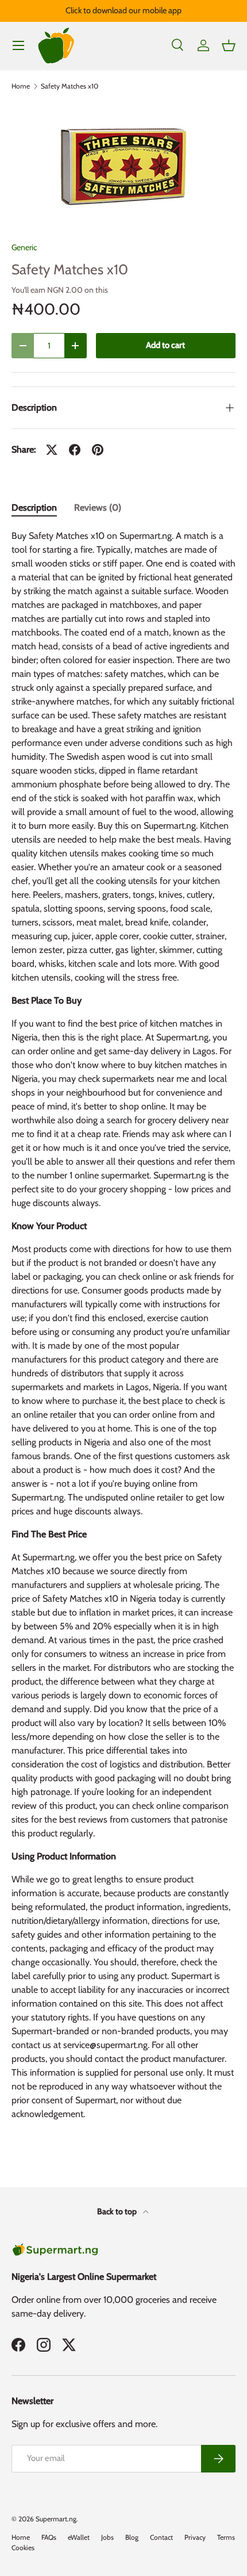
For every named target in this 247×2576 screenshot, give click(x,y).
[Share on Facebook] (75, 450)
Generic (24, 247)
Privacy (195, 2537)
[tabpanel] (123, 1330)
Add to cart (165, 345)
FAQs (49, 2537)
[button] (229, 45)
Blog (132, 2537)
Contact (161, 2537)
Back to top (118, 2211)
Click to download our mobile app (123, 10)
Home (21, 86)
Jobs (107, 2537)
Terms (226, 2537)
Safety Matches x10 (70, 86)
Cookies (23, 2548)
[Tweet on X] (52, 450)
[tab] (34, 508)
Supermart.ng (56, 2519)
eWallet (79, 2537)
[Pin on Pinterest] (98, 450)
